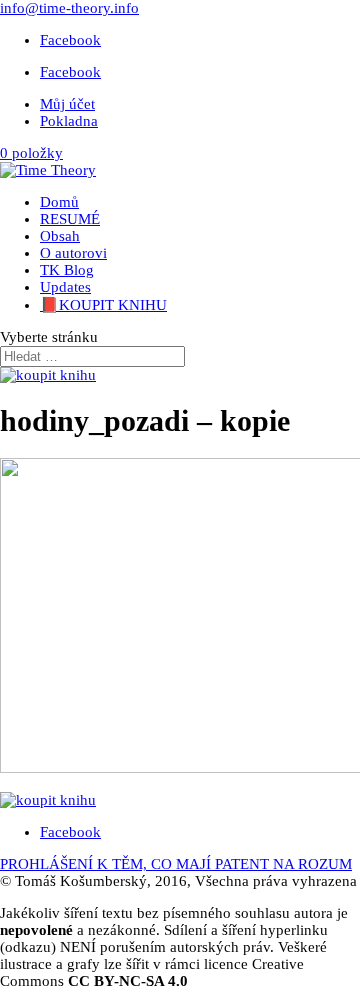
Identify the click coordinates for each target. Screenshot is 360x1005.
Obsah (60, 236)
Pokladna (69, 121)
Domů (59, 202)
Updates (65, 287)
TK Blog (67, 270)
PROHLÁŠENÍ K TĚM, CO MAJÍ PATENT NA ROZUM (176, 864)
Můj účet (67, 104)
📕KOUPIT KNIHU (103, 305)
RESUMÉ (70, 219)
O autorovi (73, 253)
